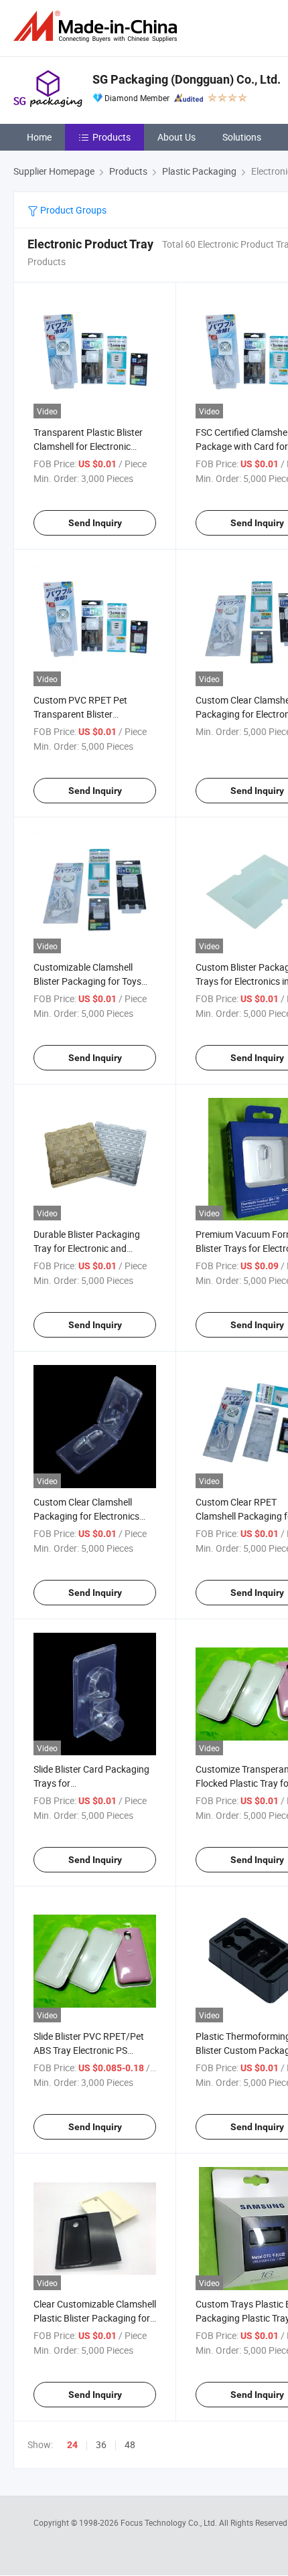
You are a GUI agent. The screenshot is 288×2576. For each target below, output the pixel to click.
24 (72, 2445)
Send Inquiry (95, 523)
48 (130, 2444)
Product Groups (72, 210)
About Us (176, 137)
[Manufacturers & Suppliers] (98, 26)
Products (112, 137)
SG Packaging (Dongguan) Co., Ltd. (187, 79)
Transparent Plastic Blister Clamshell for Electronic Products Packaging (88, 446)
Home (39, 137)
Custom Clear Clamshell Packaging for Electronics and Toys (86, 1516)
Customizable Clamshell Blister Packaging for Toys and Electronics (87, 981)
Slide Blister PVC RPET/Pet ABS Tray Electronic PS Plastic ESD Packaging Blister (94, 2050)
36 (101, 2444)
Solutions (242, 137)
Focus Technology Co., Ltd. (170, 2522)
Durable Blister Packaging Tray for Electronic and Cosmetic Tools (87, 1248)
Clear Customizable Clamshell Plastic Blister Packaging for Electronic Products (95, 2318)
